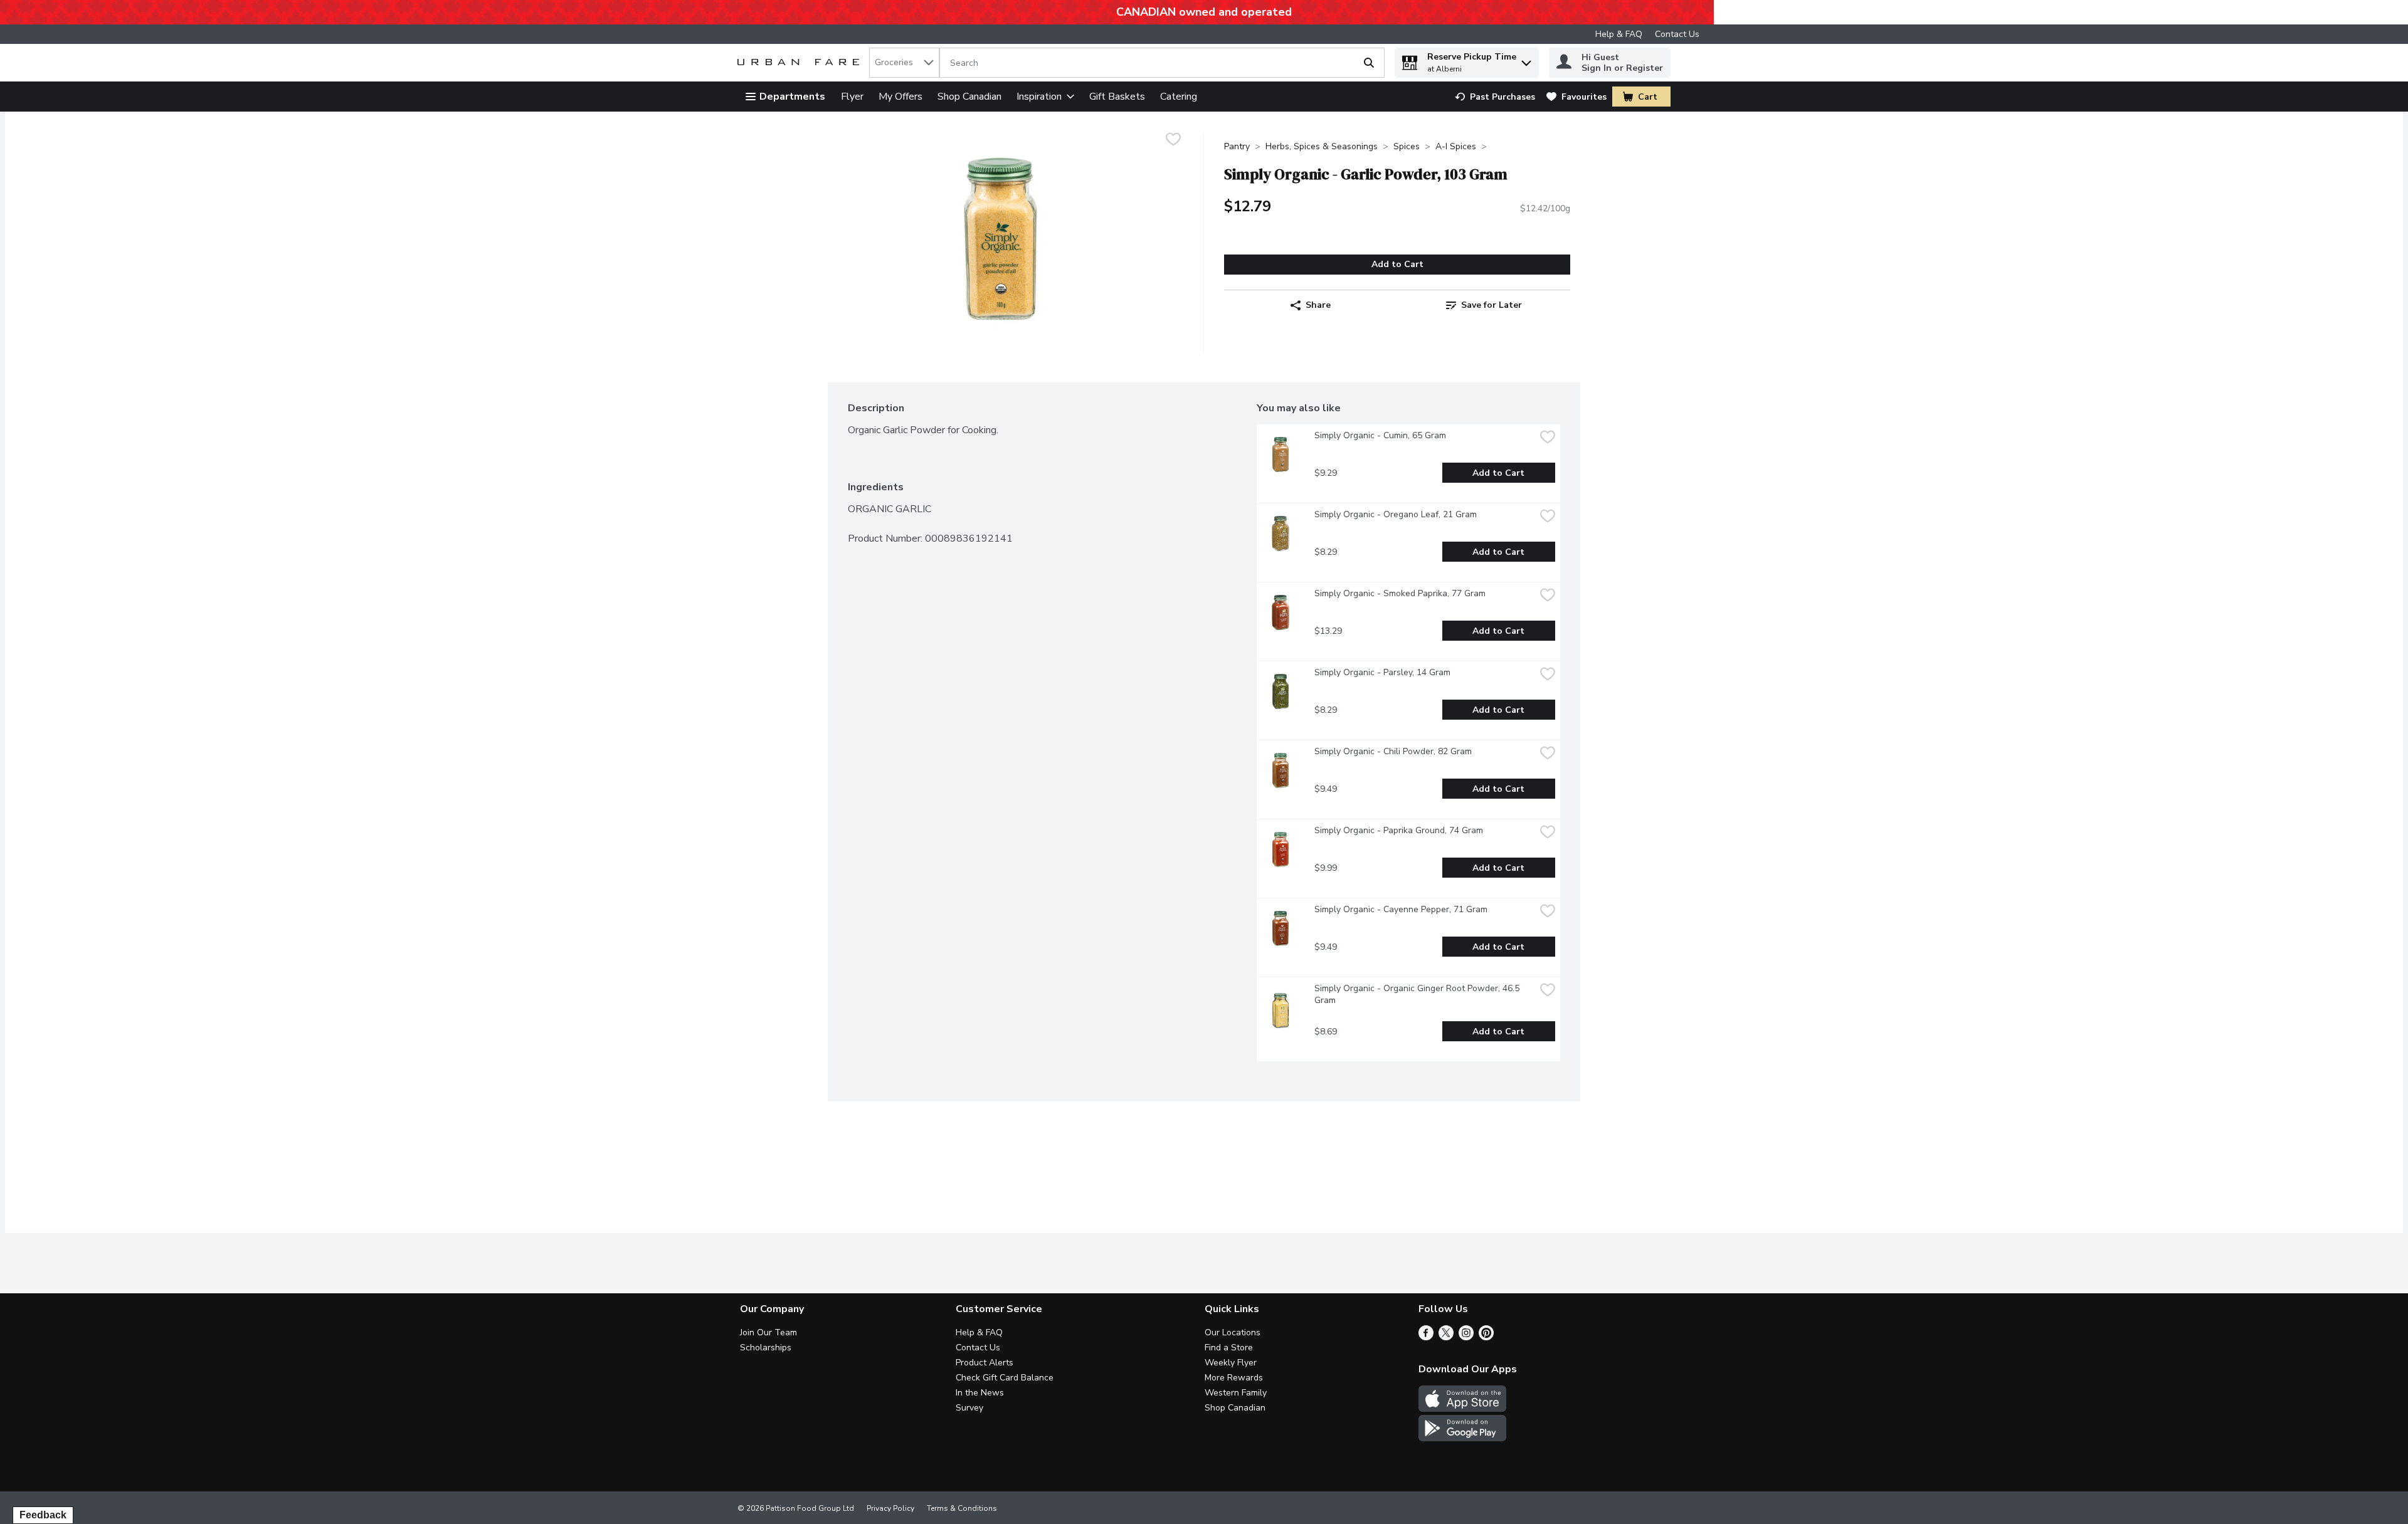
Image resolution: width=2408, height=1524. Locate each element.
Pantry (1237, 146)
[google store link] (1462, 1438)
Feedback (43, 1515)
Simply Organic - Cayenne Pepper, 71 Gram (1401, 909)
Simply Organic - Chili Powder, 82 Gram (1393, 751)
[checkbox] (1173, 141)
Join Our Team (768, 1332)
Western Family (1236, 1393)
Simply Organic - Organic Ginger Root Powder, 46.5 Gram (1418, 994)
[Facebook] (1426, 1337)
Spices (1407, 146)
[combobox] (904, 63)
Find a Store (1229, 1348)
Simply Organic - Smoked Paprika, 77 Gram (1400, 593)
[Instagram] (1466, 1337)
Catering (1179, 97)
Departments (792, 97)
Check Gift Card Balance (1005, 1378)
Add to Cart (1397, 264)
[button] (1526, 60)
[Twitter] (1446, 1337)
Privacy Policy (890, 1508)
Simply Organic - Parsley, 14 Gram (1382, 672)
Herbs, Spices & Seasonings (1322, 146)
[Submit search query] (1369, 63)
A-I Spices (1456, 146)
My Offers (900, 97)
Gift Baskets (1117, 97)
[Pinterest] (1486, 1337)
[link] (1495, 97)
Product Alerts (985, 1363)
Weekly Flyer (1231, 1363)
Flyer (852, 97)
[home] (801, 63)
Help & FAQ (1619, 34)
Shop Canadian (969, 97)
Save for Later (1492, 305)
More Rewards (1234, 1378)
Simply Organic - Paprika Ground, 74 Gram (1399, 830)
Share (1318, 305)
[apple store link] (1462, 1409)
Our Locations (1233, 1332)
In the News (980, 1393)
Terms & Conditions (962, 1508)
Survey (969, 1408)
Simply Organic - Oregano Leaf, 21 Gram (1396, 514)
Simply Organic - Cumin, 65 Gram (1380, 435)
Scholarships (766, 1348)
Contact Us (1677, 34)
